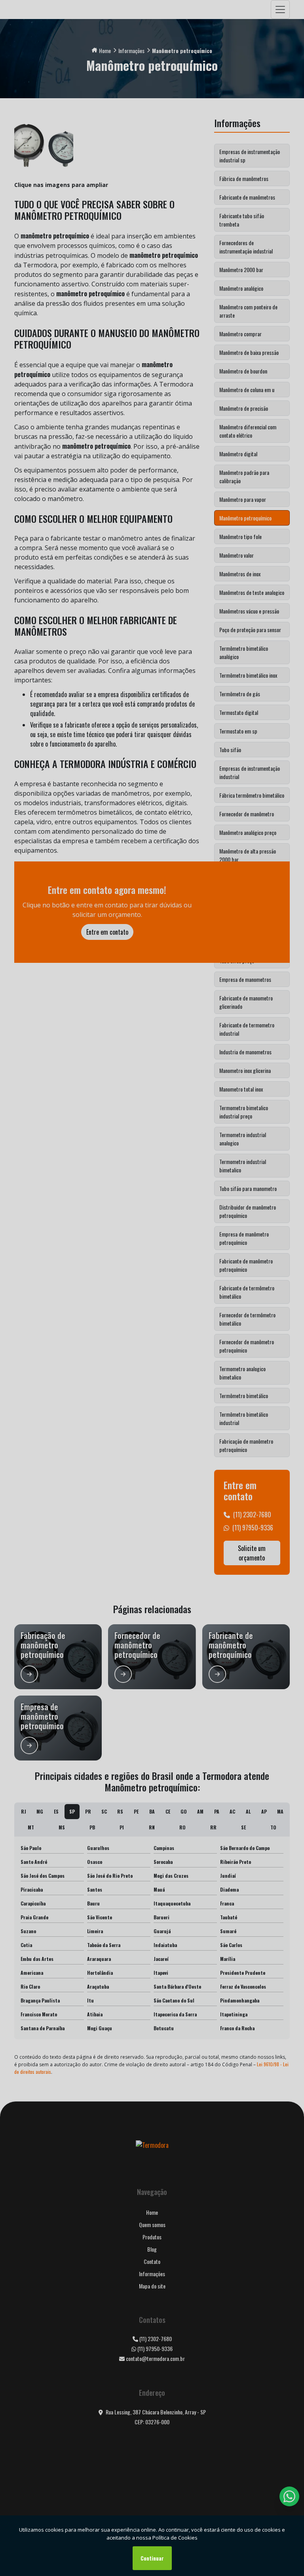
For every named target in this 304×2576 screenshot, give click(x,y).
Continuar (152, 2558)
